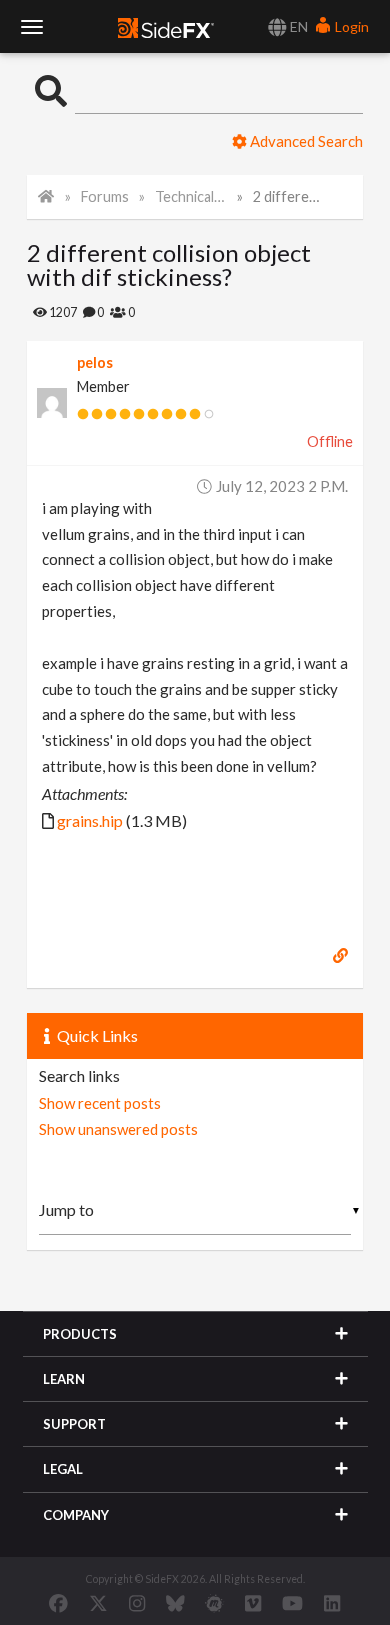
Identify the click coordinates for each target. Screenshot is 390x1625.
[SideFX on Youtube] (292, 1603)
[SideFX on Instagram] (137, 1603)
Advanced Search (305, 141)
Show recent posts (100, 1103)
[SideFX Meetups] (214, 1603)
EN (297, 26)
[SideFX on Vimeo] (253, 1603)
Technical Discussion (191, 196)
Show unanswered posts (118, 1129)
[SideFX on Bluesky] (175, 1603)
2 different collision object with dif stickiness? (289, 196)
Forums (105, 196)
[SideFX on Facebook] (58, 1603)
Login (350, 26)
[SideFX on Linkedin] (332, 1603)
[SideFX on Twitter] (98, 1603)
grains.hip (90, 820)
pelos (95, 362)
